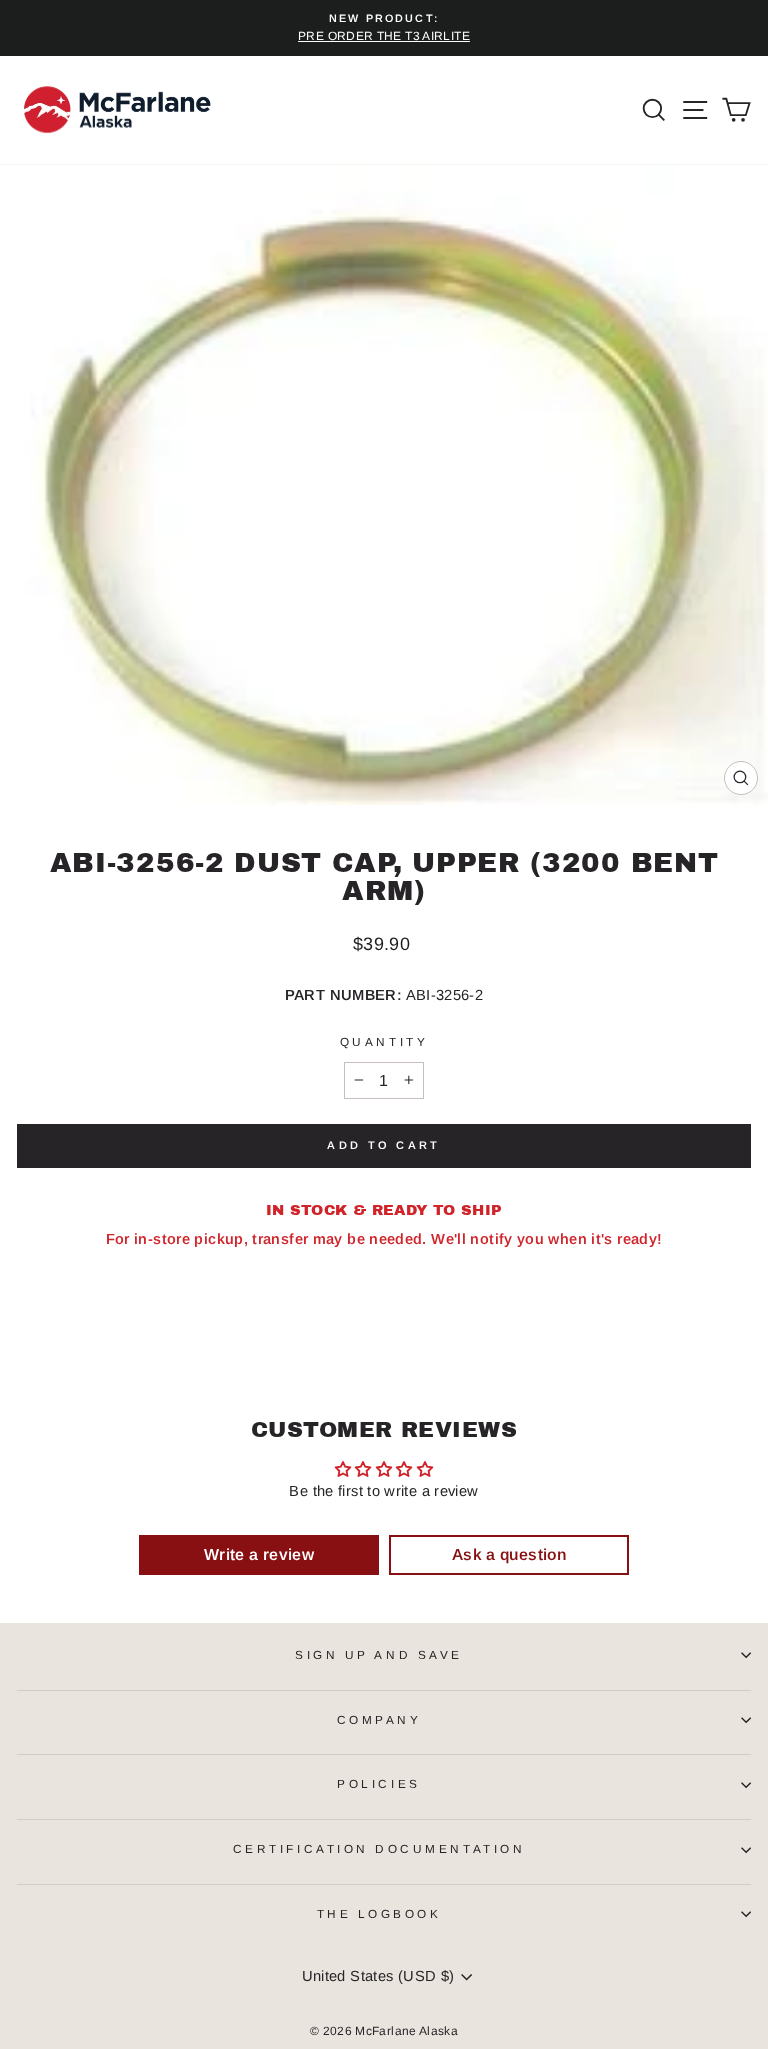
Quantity (384, 1041)
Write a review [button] (259, 1554)
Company (379, 1719)
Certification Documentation (379, 1848)
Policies (378, 1783)
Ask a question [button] (509, 1554)
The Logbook (379, 1913)
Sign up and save (379, 1654)
